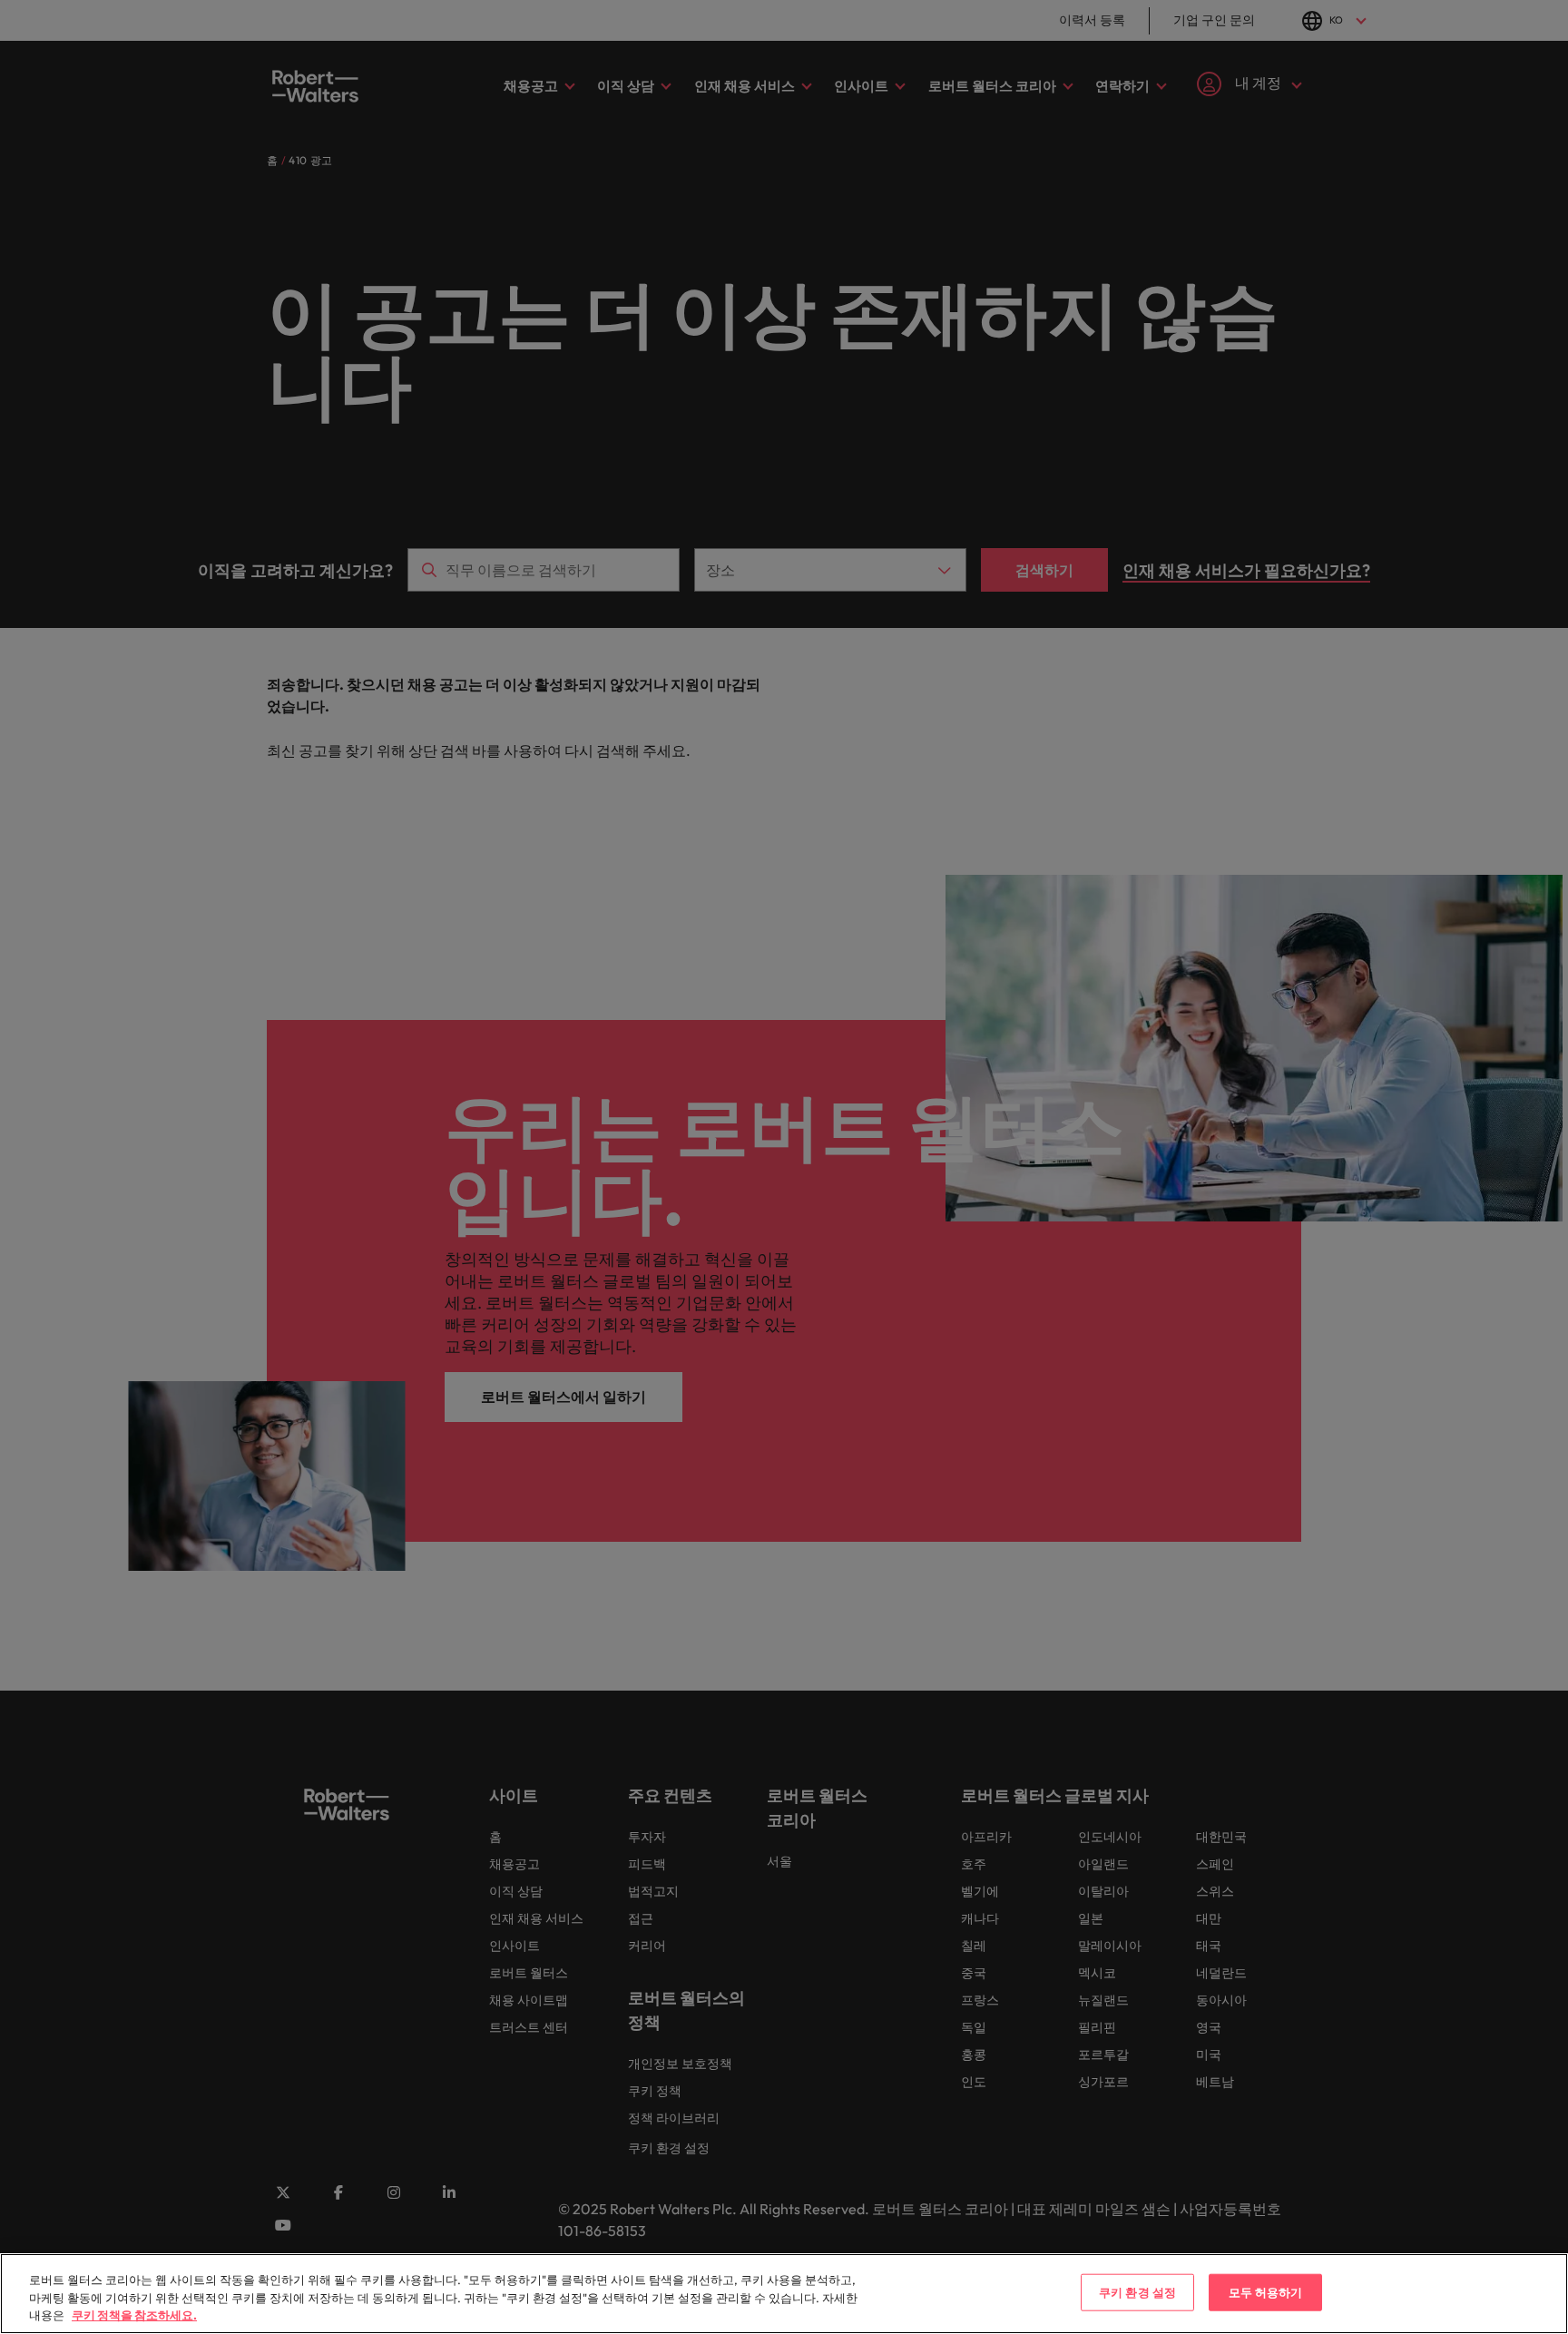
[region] (784, 2294)
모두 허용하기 (1266, 2291)
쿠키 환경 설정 (1137, 2291)
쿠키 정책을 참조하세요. (134, 2315)
